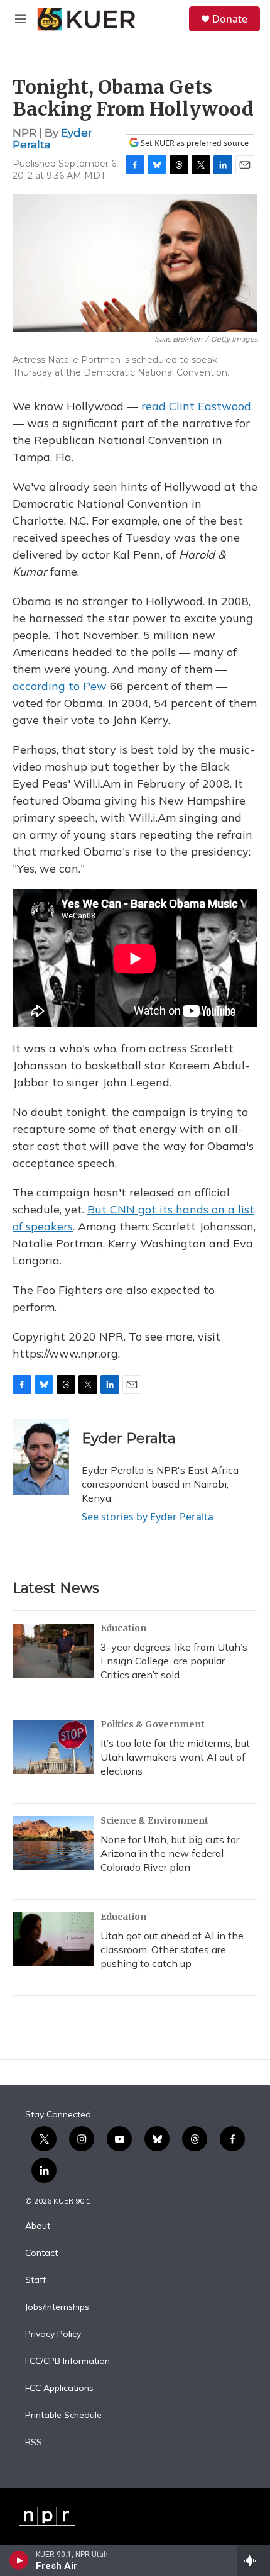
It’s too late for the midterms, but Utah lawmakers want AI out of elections (175, 1757)
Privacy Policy (53, 2334)
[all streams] (253, 2560)
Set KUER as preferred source (194, 143)
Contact (41, 2253)
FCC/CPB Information (67, 2361)
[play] (19, 2560)
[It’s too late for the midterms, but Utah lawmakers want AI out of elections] (53, 1747)
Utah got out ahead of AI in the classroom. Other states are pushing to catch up (172, 1949)
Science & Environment (154, 1820)
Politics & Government (153, 1724)
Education (123, 1628)
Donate (230, 19)
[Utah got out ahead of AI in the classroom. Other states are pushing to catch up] (53, 1939)
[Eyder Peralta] (41, 1457)
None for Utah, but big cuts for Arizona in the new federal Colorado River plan (170, 1853)
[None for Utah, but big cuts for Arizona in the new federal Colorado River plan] (53, 1843)
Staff (35, 2280)
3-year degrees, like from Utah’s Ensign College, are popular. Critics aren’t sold (174, 1661)
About (38, 2226)
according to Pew (60, 686)
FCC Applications (59, 2389)
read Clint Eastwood (196, 406)
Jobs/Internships (57, 2307)
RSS (34, 2443)
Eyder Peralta (129, 1438)
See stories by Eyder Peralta (148, 1517)
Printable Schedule (63, 2416)
